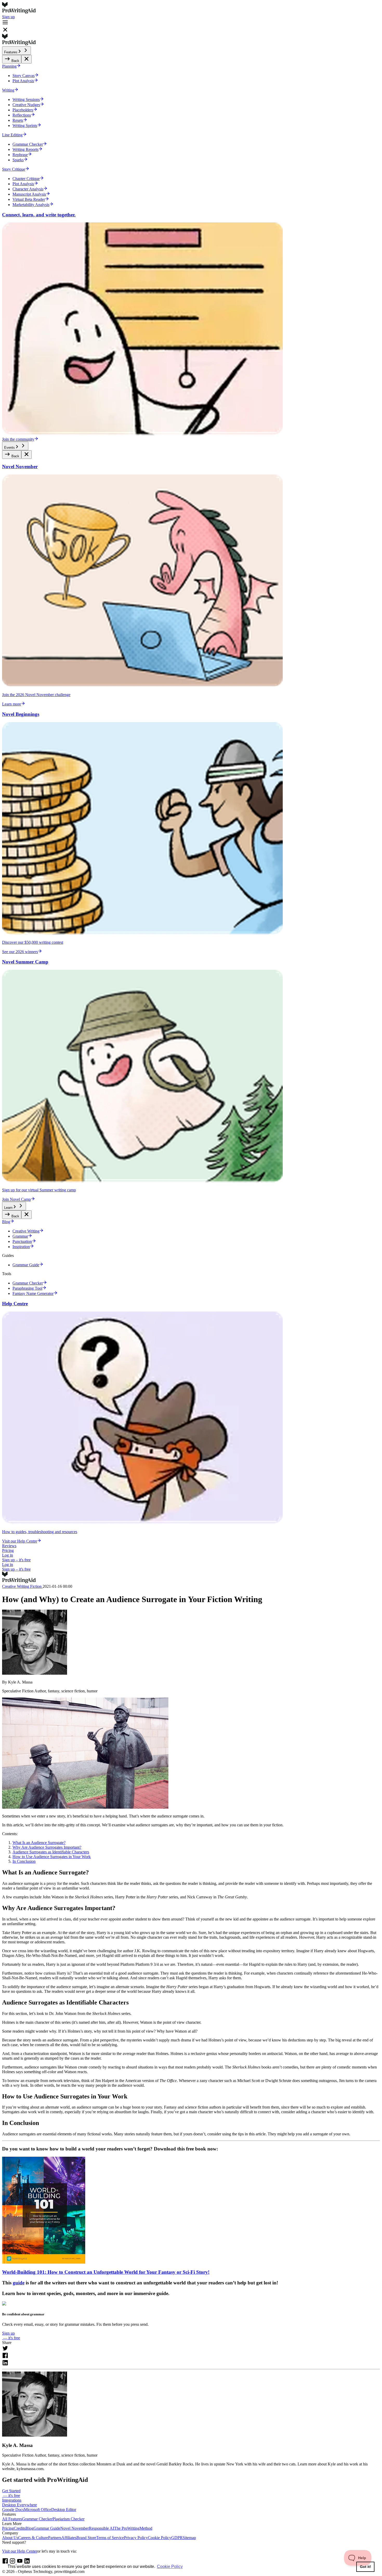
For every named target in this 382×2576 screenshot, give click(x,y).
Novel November (75, 2528)
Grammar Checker (37, 2519)
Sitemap (189, 2538)
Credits (20, 2528)
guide (19, 2283)
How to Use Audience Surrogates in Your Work (52, 1857)
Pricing (8, 1550)
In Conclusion (24, 1861)
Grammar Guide (47, 2528)
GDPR (177, 2538)
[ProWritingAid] (191, 8)
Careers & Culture (33, 2538)
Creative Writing (16, 1586)
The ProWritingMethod (133, 2528)
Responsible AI (101, 2528)
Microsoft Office (38, 2510)
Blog (29, 2528)
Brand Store (86, 2538)
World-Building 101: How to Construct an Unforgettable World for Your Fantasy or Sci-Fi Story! (106, 2272)
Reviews (9, 1546)
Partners (55, 2538)
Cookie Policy (160, 2538)
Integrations (12, 2500)
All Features (12, 2519)
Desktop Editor (64, 2510)
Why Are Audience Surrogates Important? (47, 1847)
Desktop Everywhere (19, 2505)
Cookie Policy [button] (170, 2567)
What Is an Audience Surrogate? (39, 1843)
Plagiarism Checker (68, 2519)
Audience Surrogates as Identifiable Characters (51, 1852)
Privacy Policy (136, 2538)
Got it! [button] (365, 2567)
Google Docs (13, 2510)
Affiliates (69, 2538)
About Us (10, 2538)
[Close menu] (27, 59)
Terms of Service (110, 2538)
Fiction (36, 1586)
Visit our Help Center (20, 2551)
